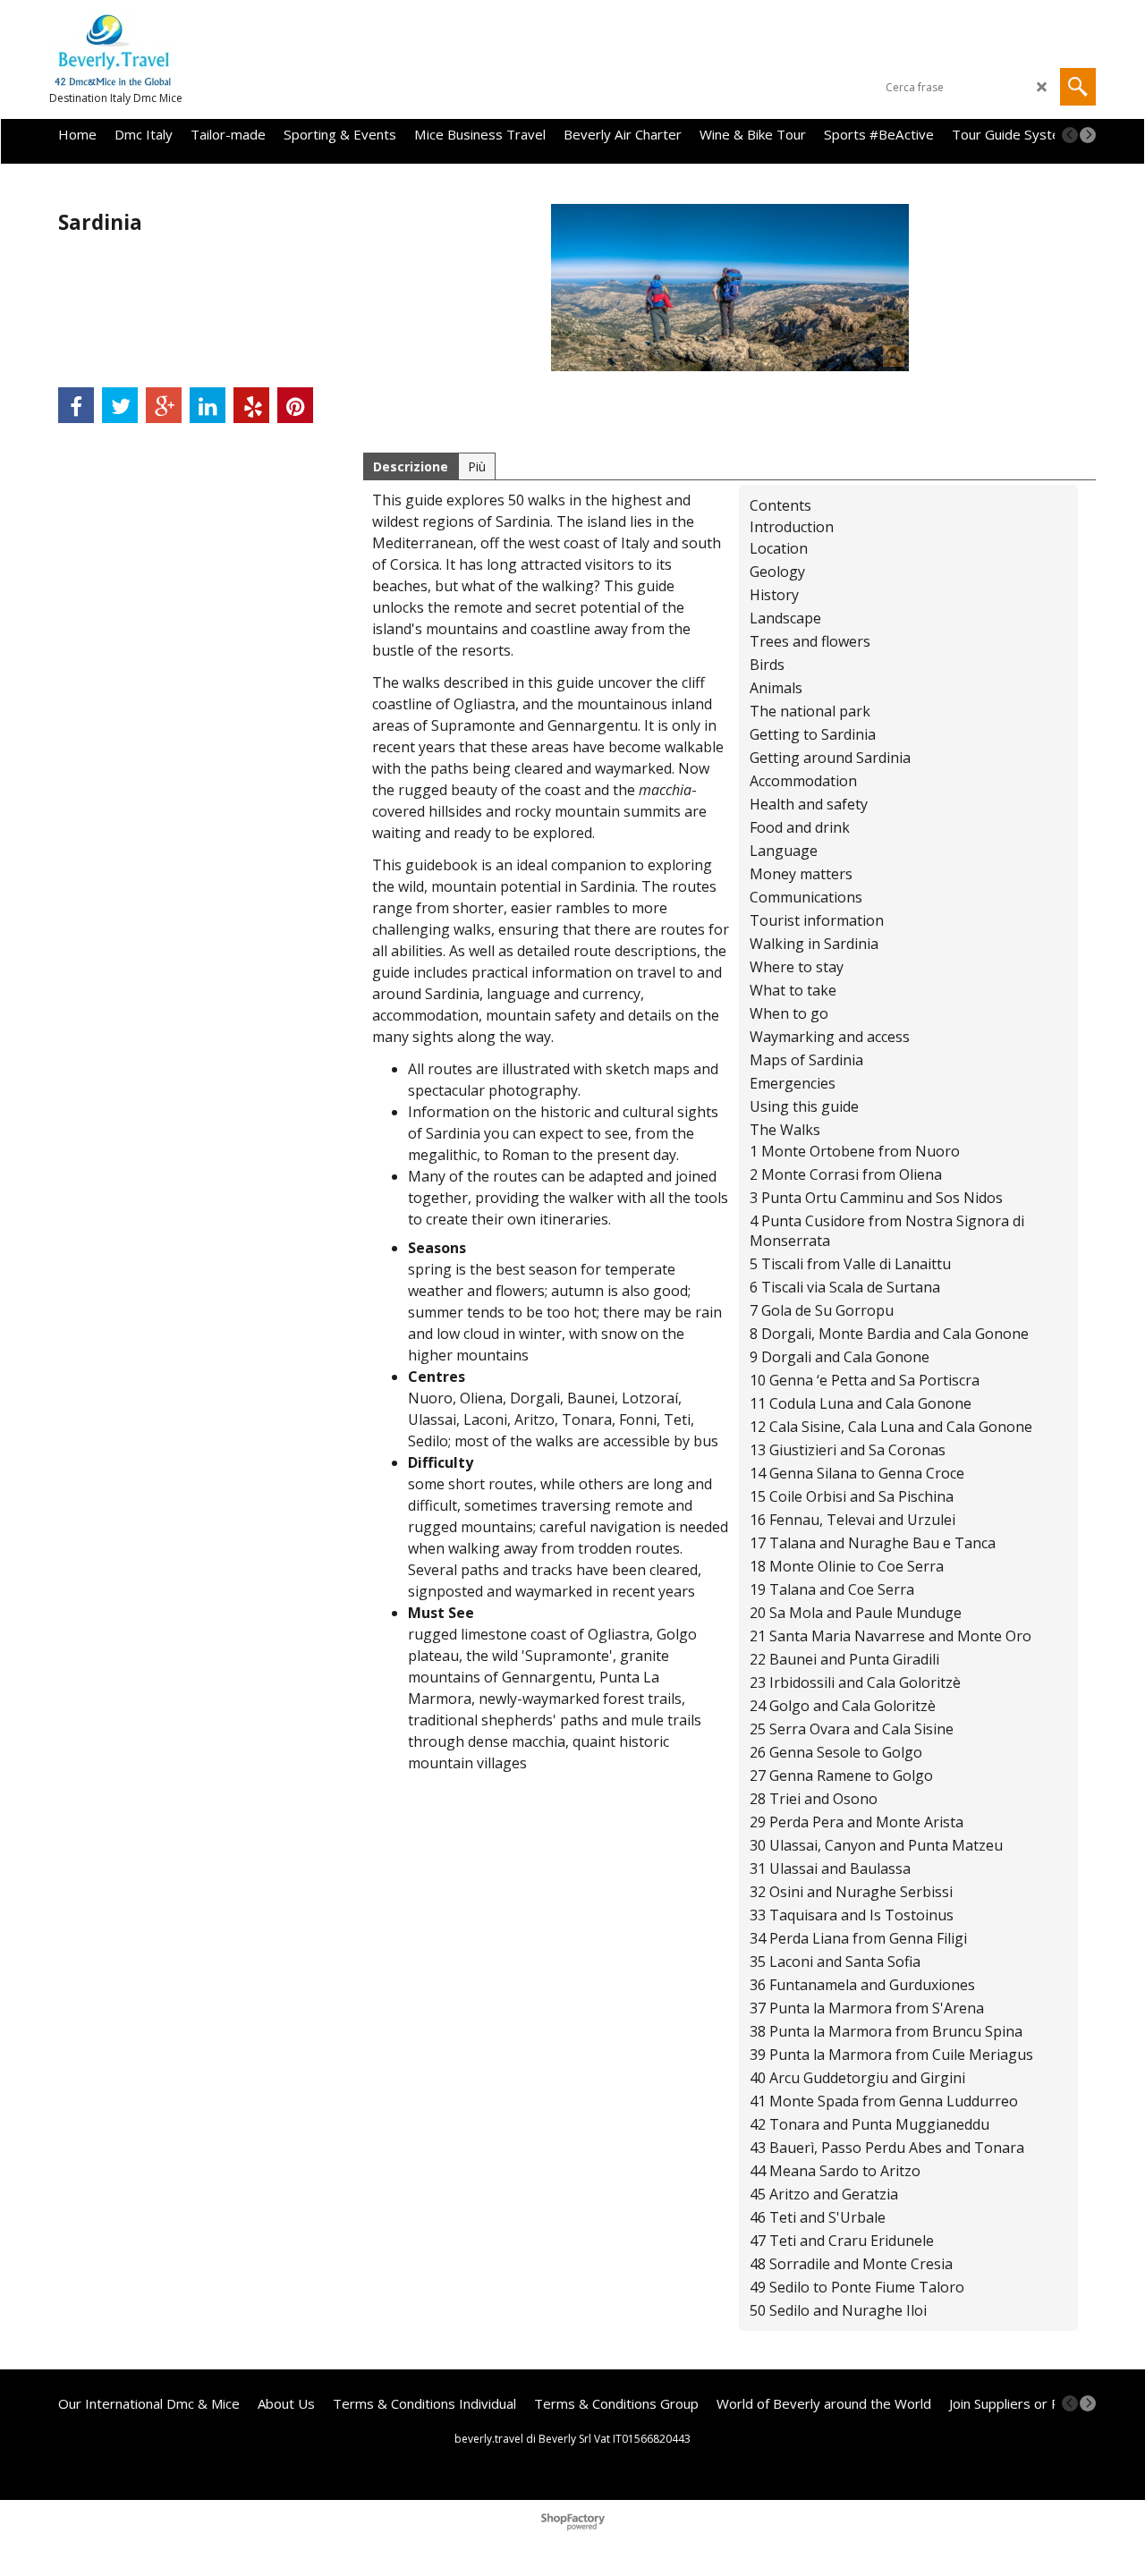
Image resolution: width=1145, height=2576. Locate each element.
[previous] (1070, 135)
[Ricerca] (1078, 87)
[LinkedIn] (208, 405)
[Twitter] (120, 405)
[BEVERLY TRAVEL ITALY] (206, 50)
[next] (1088, 135)
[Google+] (164, 405)
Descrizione (411, 466)
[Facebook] (76, 405)
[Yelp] (251, 405)
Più (477, 466)
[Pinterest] (295, 405)
